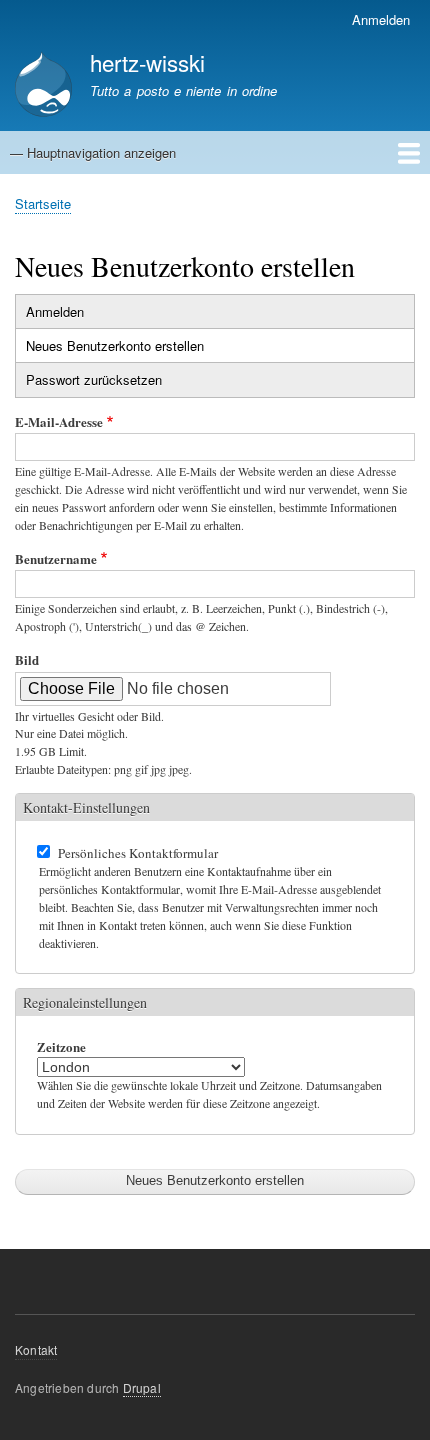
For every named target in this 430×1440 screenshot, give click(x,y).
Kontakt (36, 1349)
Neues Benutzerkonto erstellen (136, 349)
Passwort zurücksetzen (94, 379)
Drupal (142, 1387)
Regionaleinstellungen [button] (85, 1002)
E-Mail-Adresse (59, 421)
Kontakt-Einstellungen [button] (86, 807)
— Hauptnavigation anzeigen (93, 152)
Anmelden (381, 19)
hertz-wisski (147, 62)
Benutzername (56, 558)
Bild (27, 659)
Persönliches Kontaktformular (138, 853)
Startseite (43, 203)
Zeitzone (61, 1046)
